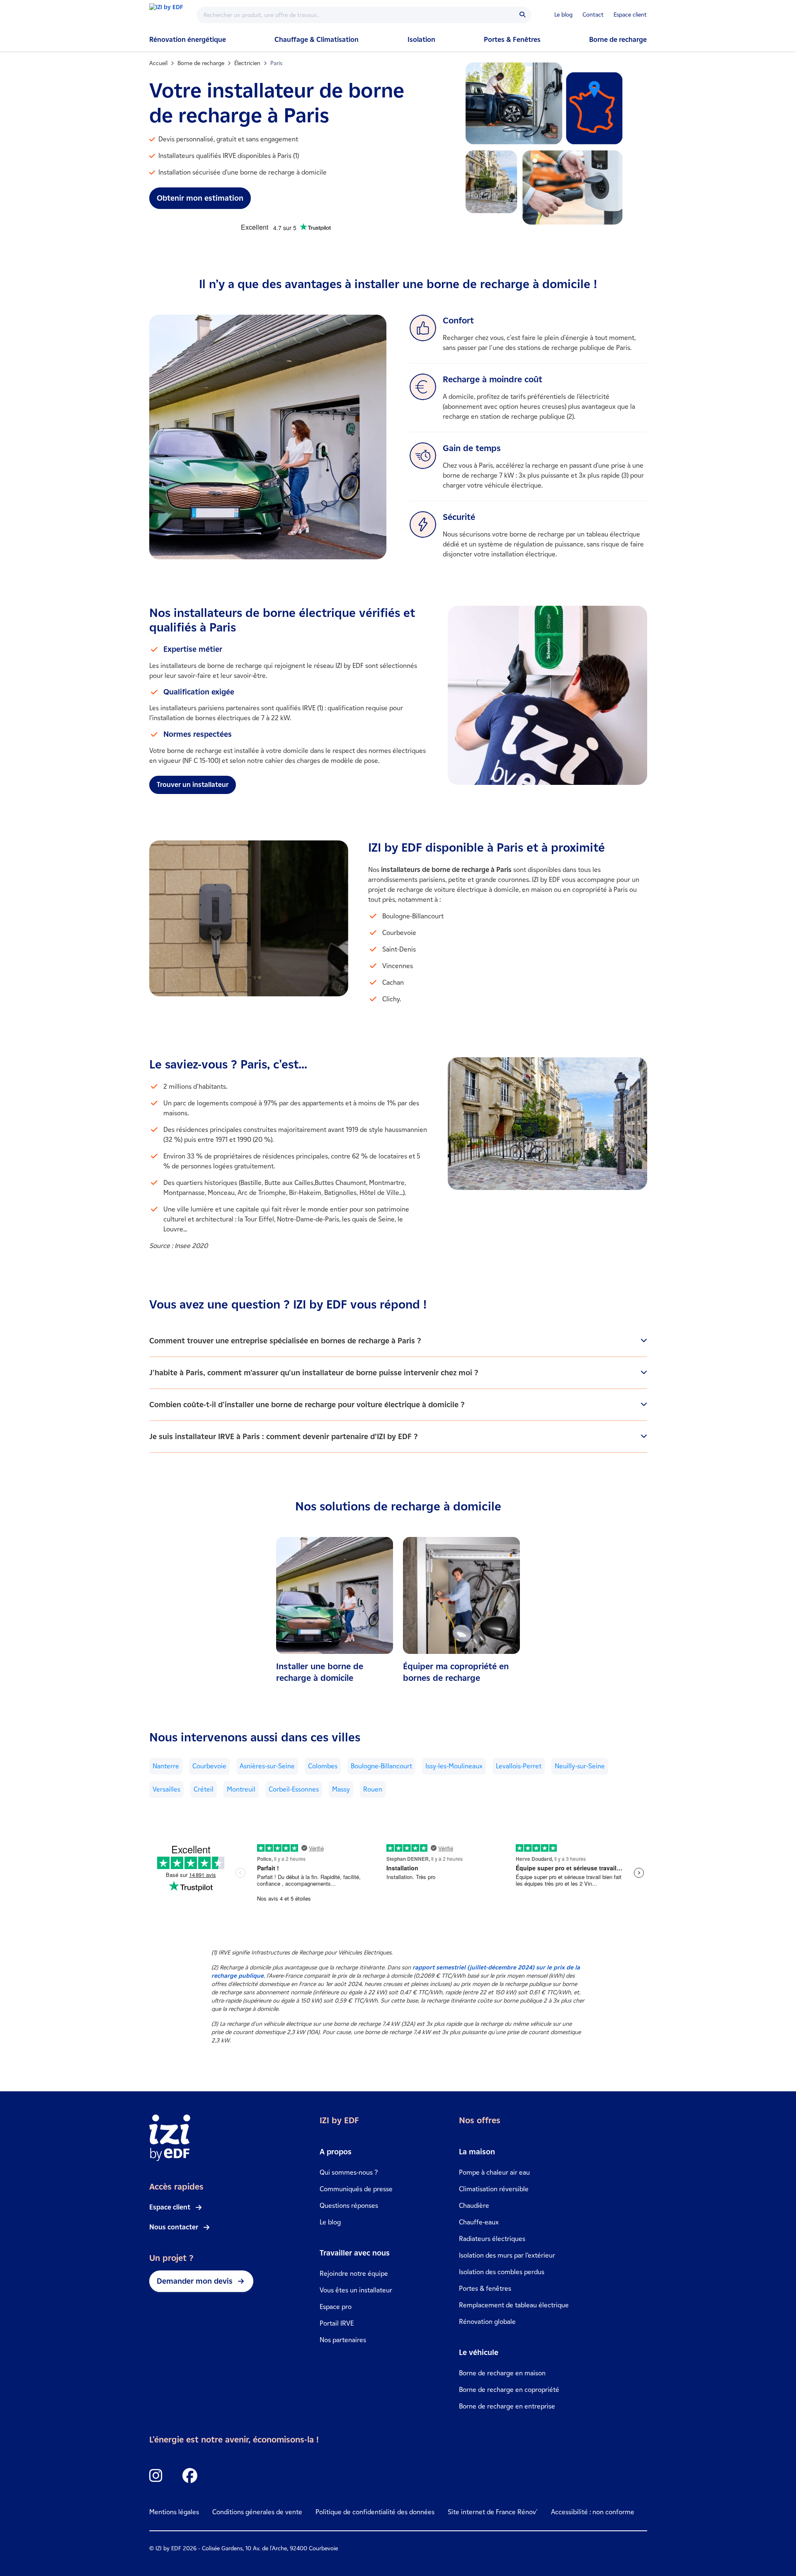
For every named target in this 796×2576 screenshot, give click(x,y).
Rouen (373, 1789)
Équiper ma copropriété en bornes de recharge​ (456, 1672)
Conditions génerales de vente (257, 2512)
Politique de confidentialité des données (375, 2512)
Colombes (323, 1766)
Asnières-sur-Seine (267, 1766)
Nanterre (166, 1766)
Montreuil (241, 1789)
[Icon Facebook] (190, 2476)
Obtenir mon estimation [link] (200, 198)
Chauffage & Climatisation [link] (317, 40)
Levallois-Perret (519, 1766)
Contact (593, 15)
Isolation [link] (421, 40)
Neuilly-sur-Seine (580, 1766)
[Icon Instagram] (156, 2476)
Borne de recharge (618, 40)
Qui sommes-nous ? (349, 2172)
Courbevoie (209, 1766)
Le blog (563, 15)
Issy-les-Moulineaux (454, 1766)
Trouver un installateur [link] (193, 785)
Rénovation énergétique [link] (188, 40)
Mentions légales (174, 2512)
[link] (335, 1610)
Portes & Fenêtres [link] (512, 40)
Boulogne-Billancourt (381, 1766)
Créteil (204, 1789)
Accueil (158, 63)
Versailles (166, 1789)
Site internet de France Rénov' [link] (493, 2512)
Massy (341, 1789)
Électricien (247, 63)
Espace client (630, 15)
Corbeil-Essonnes (294, 1789)
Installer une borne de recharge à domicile (320, 1672)
